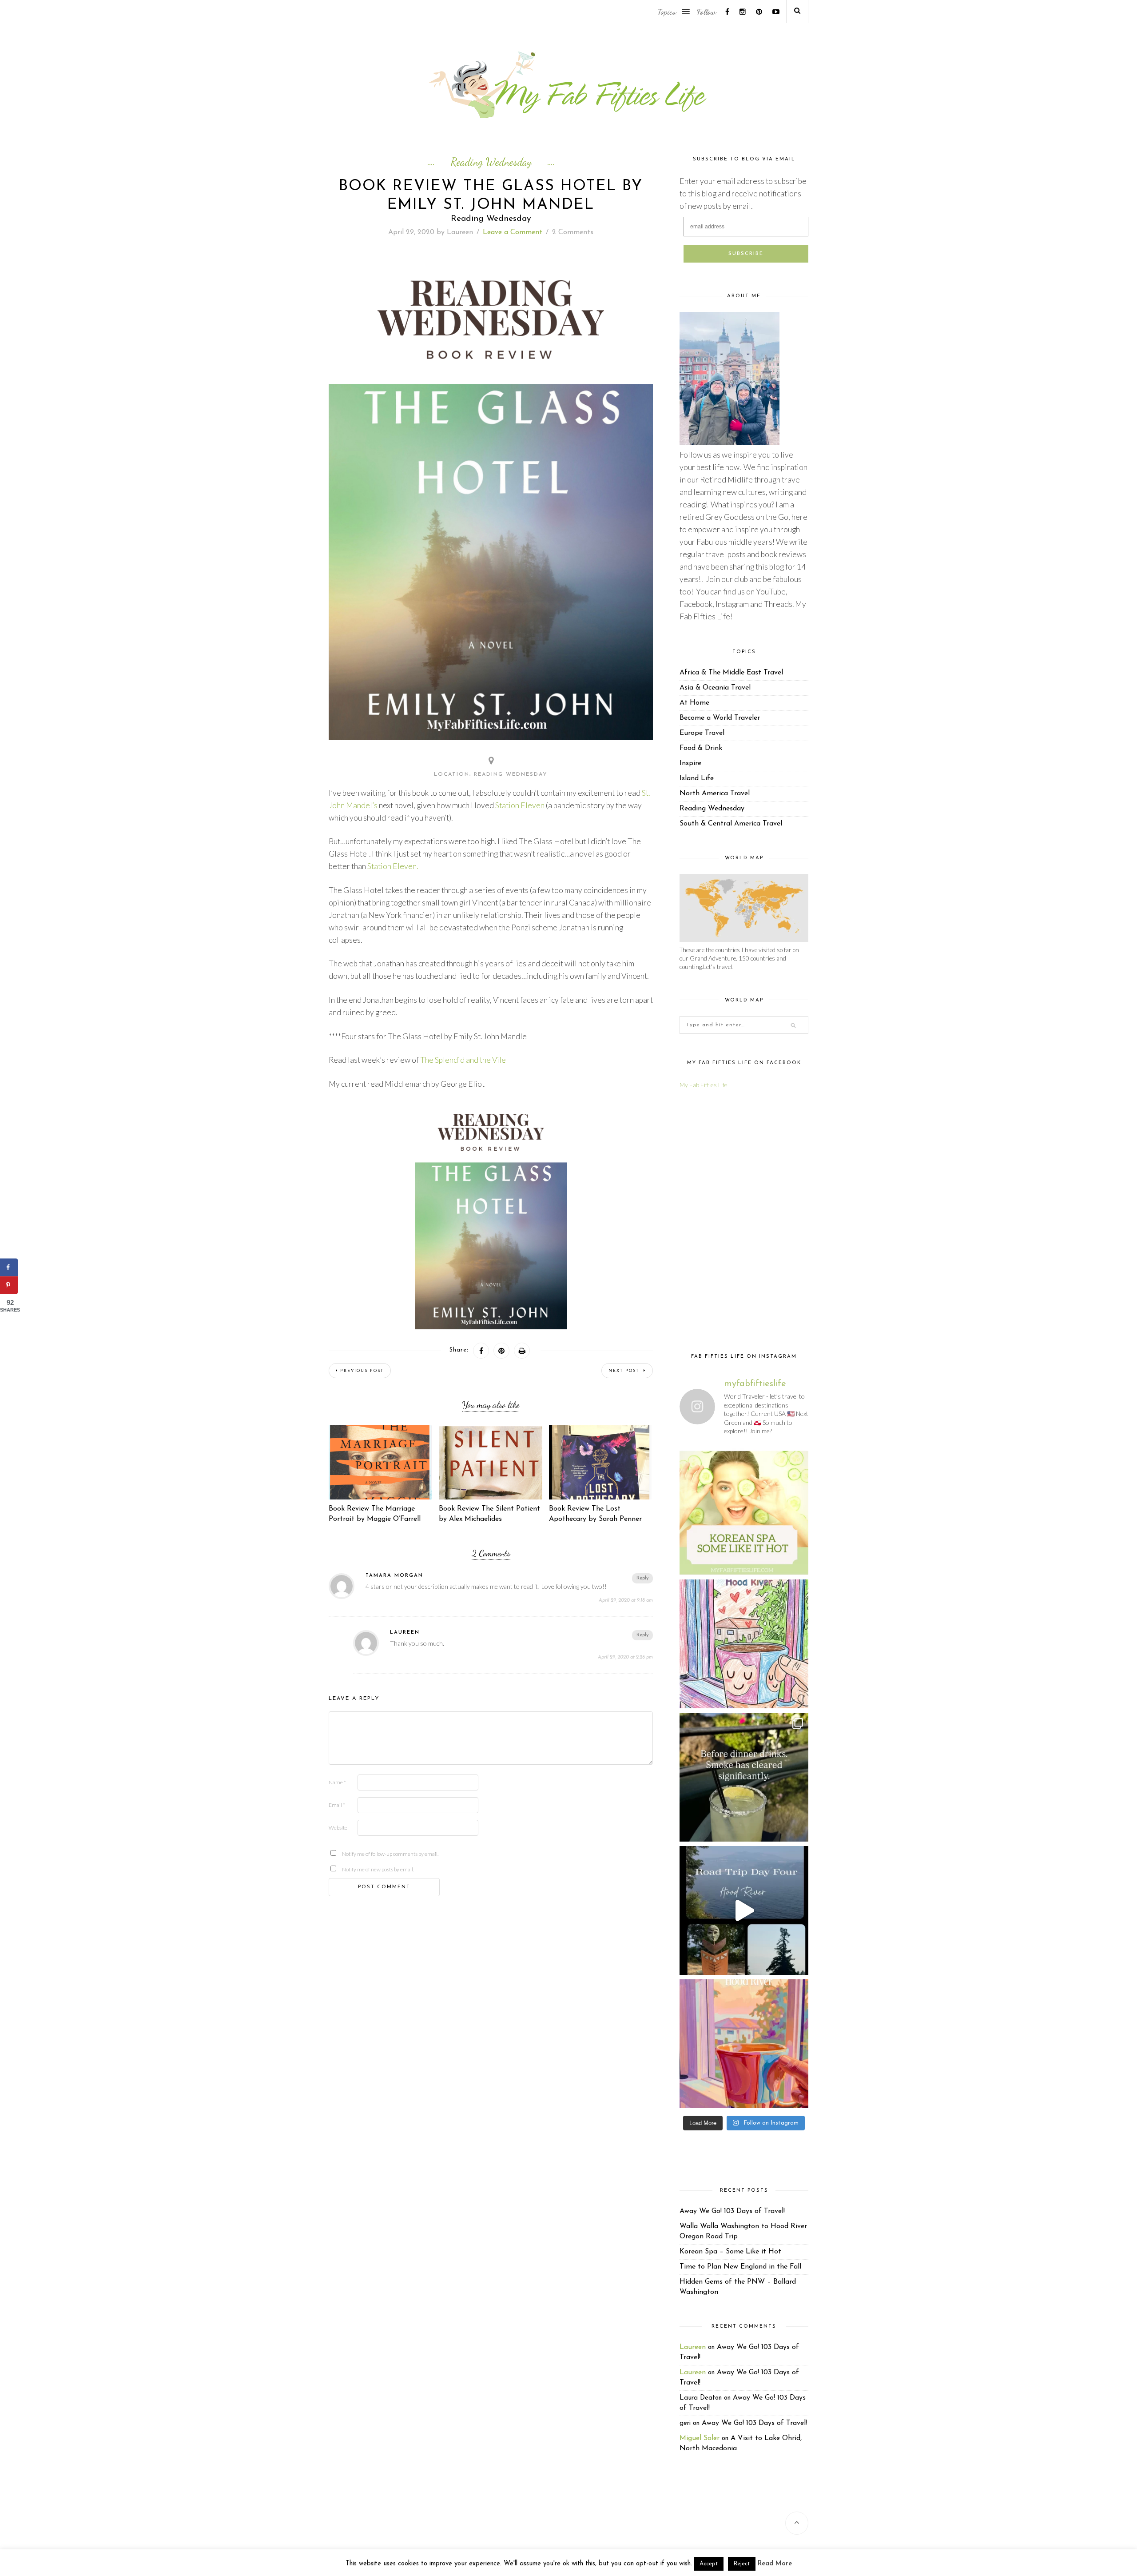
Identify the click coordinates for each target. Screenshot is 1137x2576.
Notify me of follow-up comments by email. (356, 1854)
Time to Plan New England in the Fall (740, 2267)
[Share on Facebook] (9, 1268)
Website (338, 1828)
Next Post (625, 1371)
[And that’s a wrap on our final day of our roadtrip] (744, 1777)
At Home (694, 703)
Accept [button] (709, 2564)
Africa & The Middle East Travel (731, 673)
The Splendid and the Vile (463, 1060)
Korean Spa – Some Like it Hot (730, 2252)
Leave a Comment (513, 232)
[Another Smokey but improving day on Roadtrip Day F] (744, 1910)
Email (337, 1805)
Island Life (697, 778)
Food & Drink (701, 748)
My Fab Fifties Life (704, 1085)
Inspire (690, 763)
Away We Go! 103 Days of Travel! (732, 2211)
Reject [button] (742, 2564)
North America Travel (715, 794)
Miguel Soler (700, 2438)
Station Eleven (520, 805)
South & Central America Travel (731, 824)
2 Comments (573, 232)
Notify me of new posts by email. (356, 1869)
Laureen (460, 232)
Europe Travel (702, 733)
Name (337, 1782)
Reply (642, 1578)
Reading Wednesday (491, 162)
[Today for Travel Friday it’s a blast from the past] (744, 1511)
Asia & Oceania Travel (715, 688)
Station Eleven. (393, 866)
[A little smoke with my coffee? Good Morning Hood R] (744, 2044)
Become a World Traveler (720, 718)
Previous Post (362, 1371)
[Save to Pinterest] (9, 1285)
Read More (775, 2564)
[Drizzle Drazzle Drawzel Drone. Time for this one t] (744, 1644)
